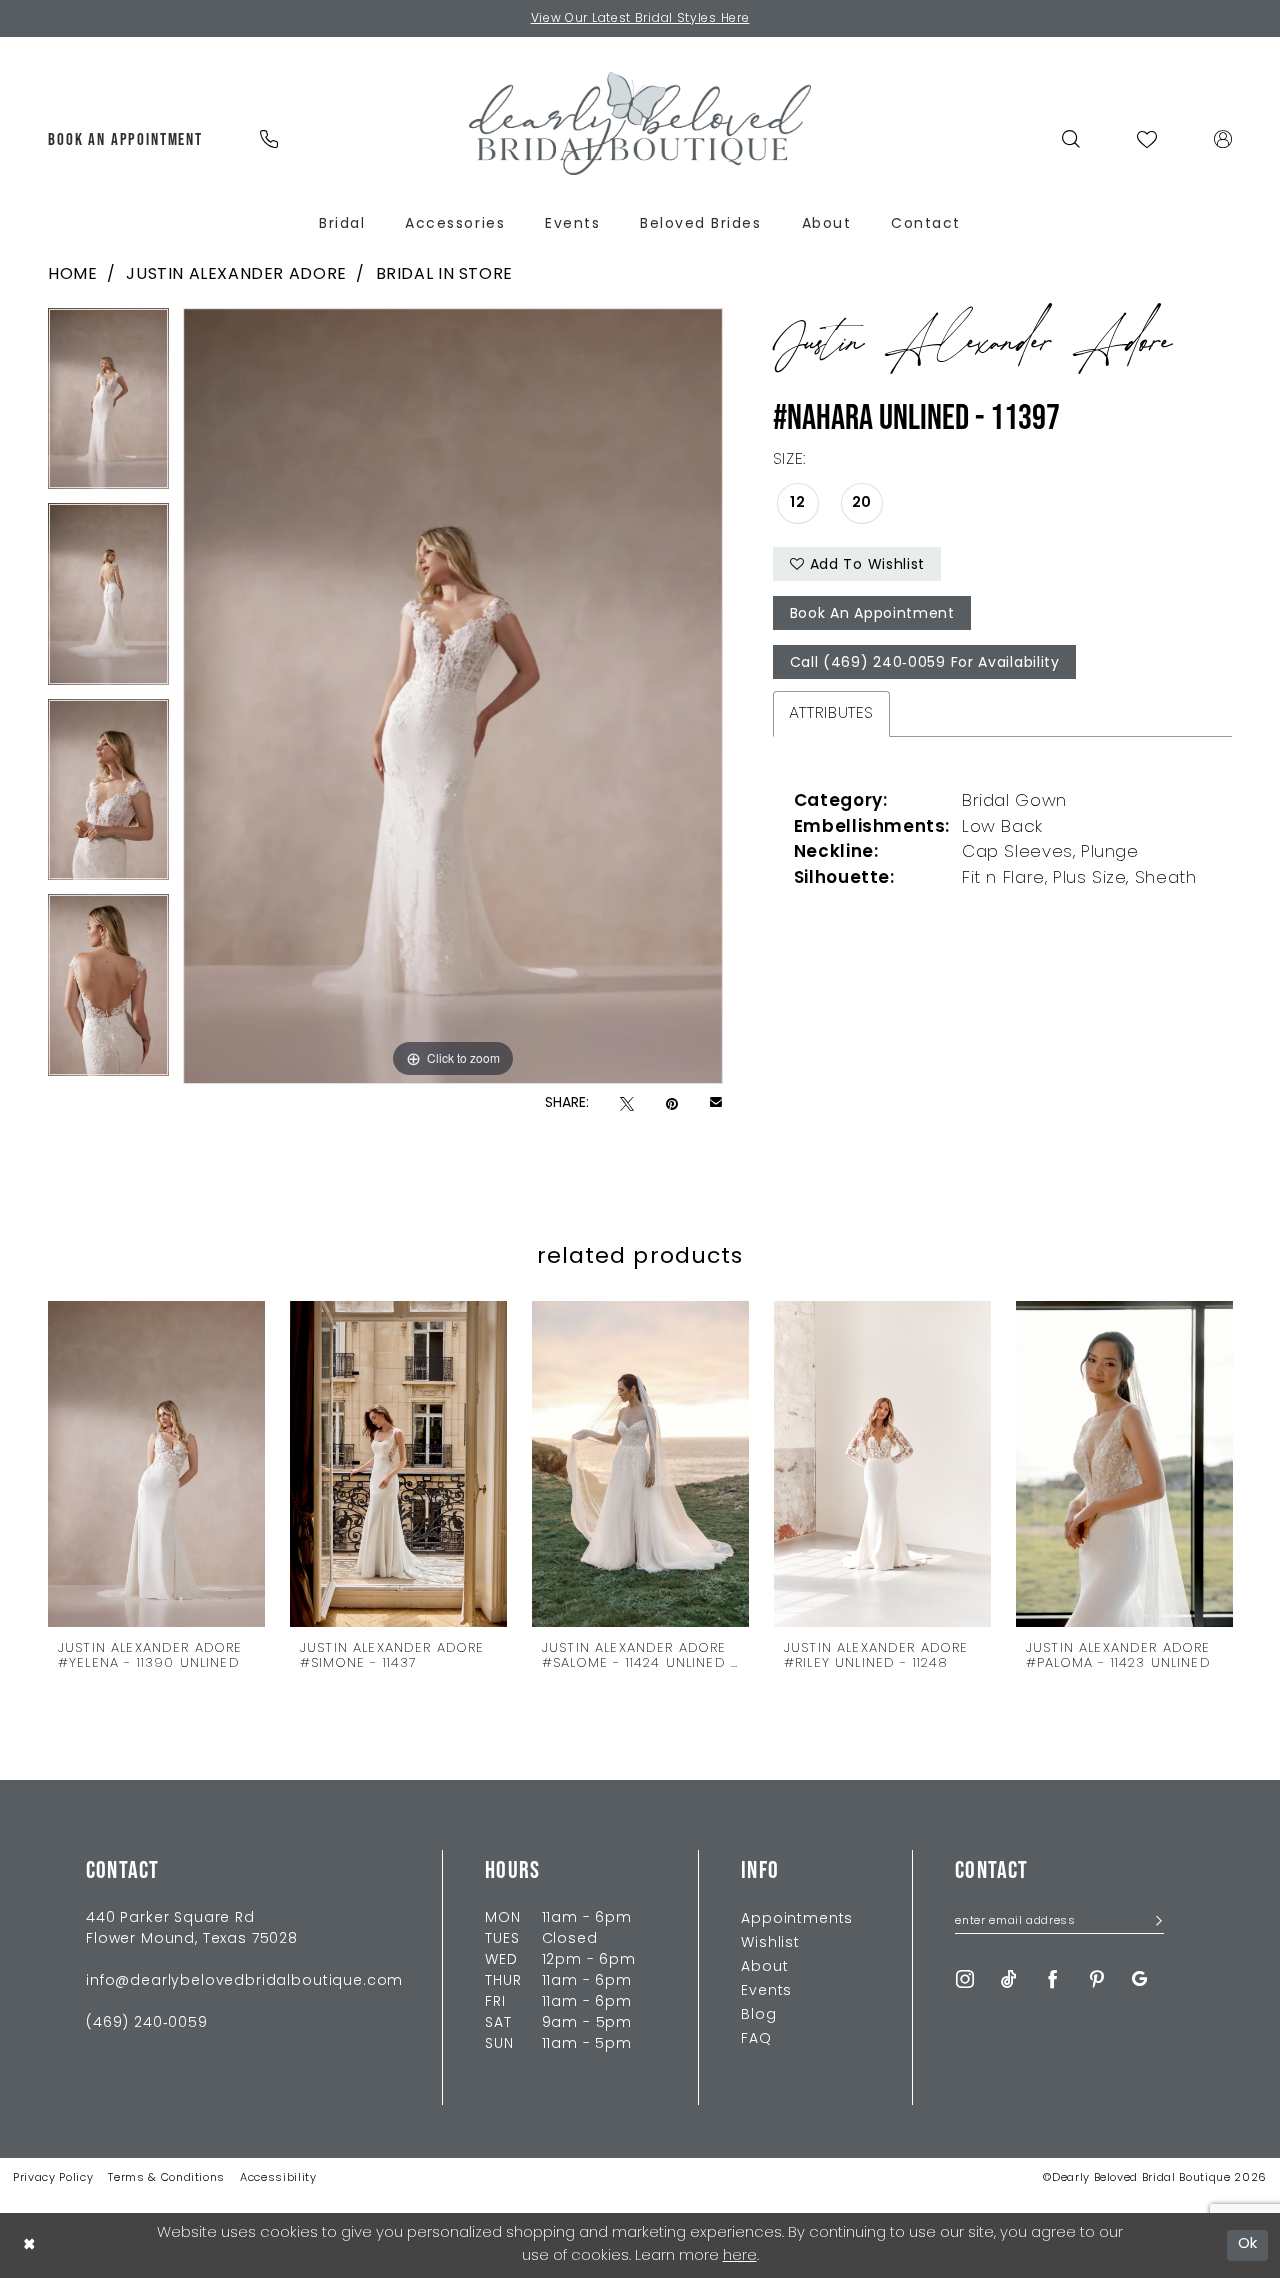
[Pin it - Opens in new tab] (672, 1104)
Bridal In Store (444, 275)
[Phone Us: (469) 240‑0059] (268, 139)
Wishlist (770, 1943)
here (740, 2256)
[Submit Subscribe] (1152, 1922)
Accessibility (278, 2178)
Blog (758, 2015)
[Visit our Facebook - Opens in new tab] (1053, 1979)
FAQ (756, 2039)
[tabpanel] (108, 406)
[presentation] (156, 1463)
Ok (1248, 2244)
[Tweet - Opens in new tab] (627, 1104)
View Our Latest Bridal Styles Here (640, 19)
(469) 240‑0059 (147, 2023)
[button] (1223, 139)
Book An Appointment (872, 614)
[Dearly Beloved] (640, 123)
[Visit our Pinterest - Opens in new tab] (1097, 1979)
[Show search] (1071, 139)
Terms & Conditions (166, 2178)
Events (766, 1991)
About (764, 1967)
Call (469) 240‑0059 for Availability (925, 663)
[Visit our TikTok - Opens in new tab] (1009, 1979)
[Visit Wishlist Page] (1147, 139)
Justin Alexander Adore (236, 275)
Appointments (797, 1919)
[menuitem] (126, 139)
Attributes (831, 714)
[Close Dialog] (29, 2245)
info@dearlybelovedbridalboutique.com (244, 1981)
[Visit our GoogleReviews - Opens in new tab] (1139, 1979)
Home (72, 275)
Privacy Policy (53, 2178)
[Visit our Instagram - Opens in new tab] (965, 1979)
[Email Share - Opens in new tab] (716, 1104)
